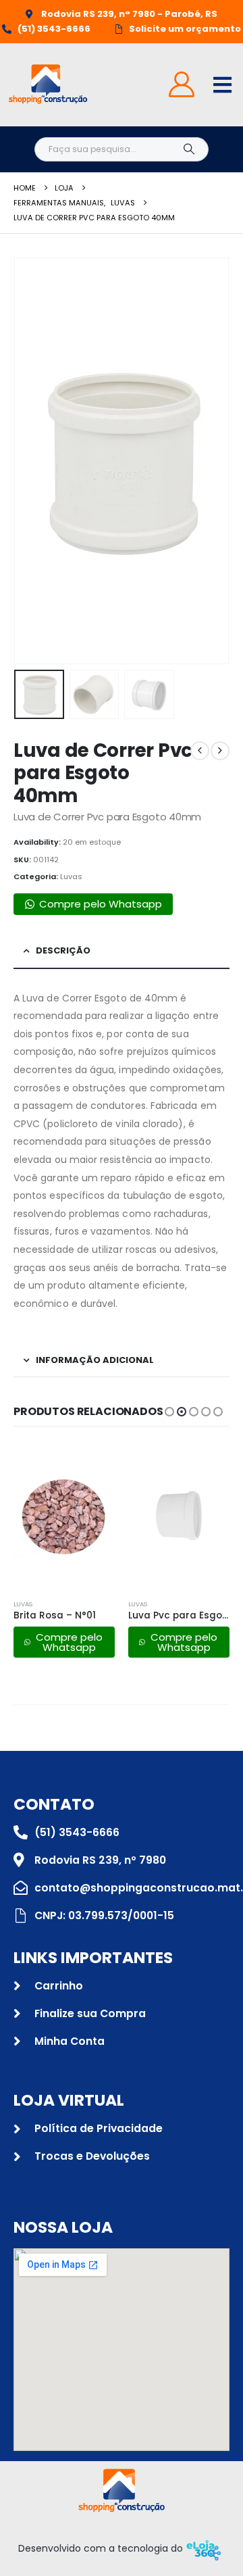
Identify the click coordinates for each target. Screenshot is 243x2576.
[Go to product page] (64, 1516)
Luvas (71, 876)
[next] (220, 751)
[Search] (189, 149)
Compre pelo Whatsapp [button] (101, 904)
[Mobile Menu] (222, 85)
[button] (30, 461)
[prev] (200, 751)
